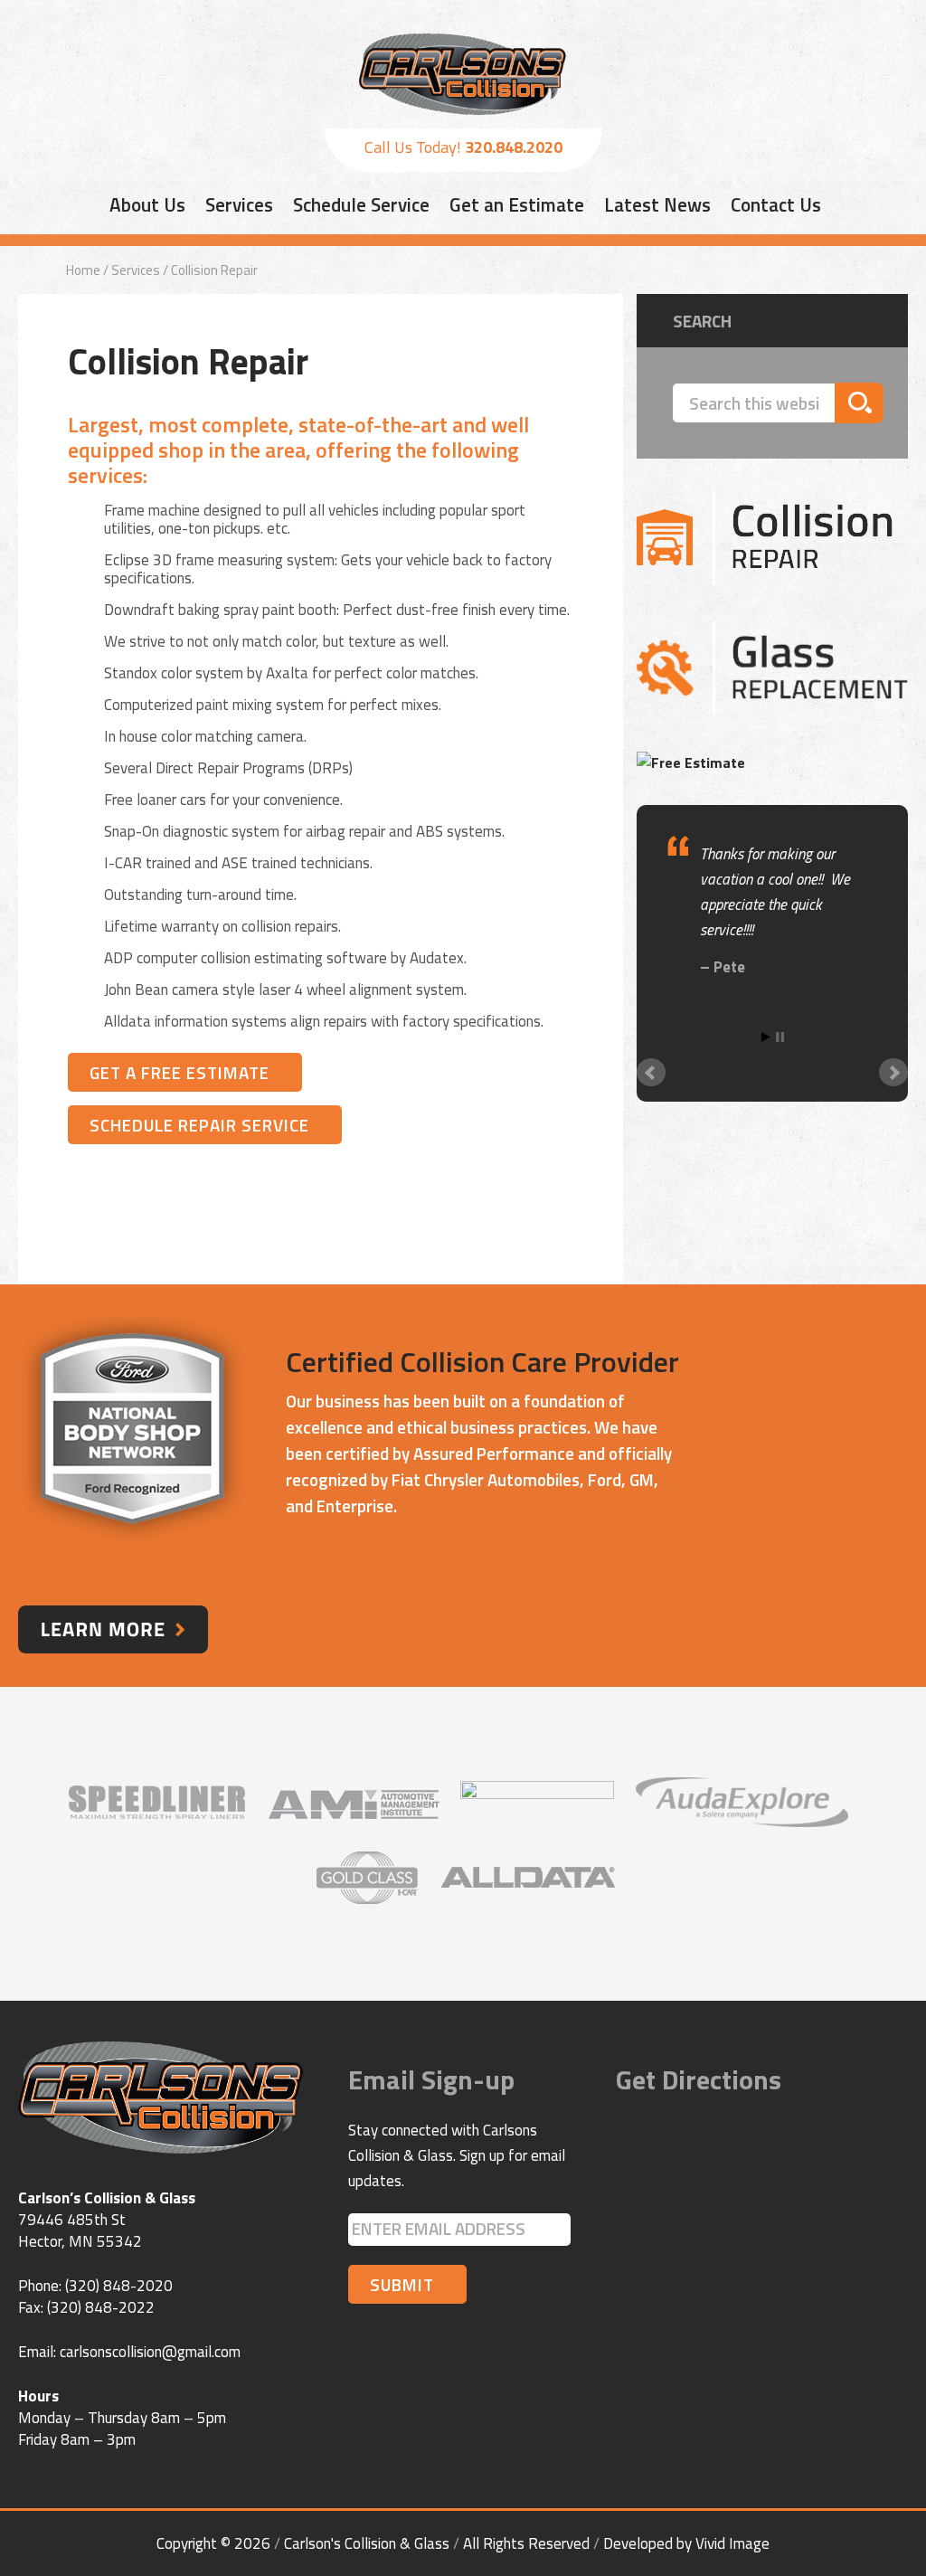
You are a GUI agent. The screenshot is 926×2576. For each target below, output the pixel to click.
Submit (402, 2284)
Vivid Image (732, 2543)
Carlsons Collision (463, 75)
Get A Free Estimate (180, 1072)
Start (766, 1037)
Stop (780, 1037)
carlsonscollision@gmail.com (150, 2352)
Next (893, 1073)
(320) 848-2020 (119, 2286)
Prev (651, 1073)
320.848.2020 (514, 147)
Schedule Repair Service (199, 1125)
